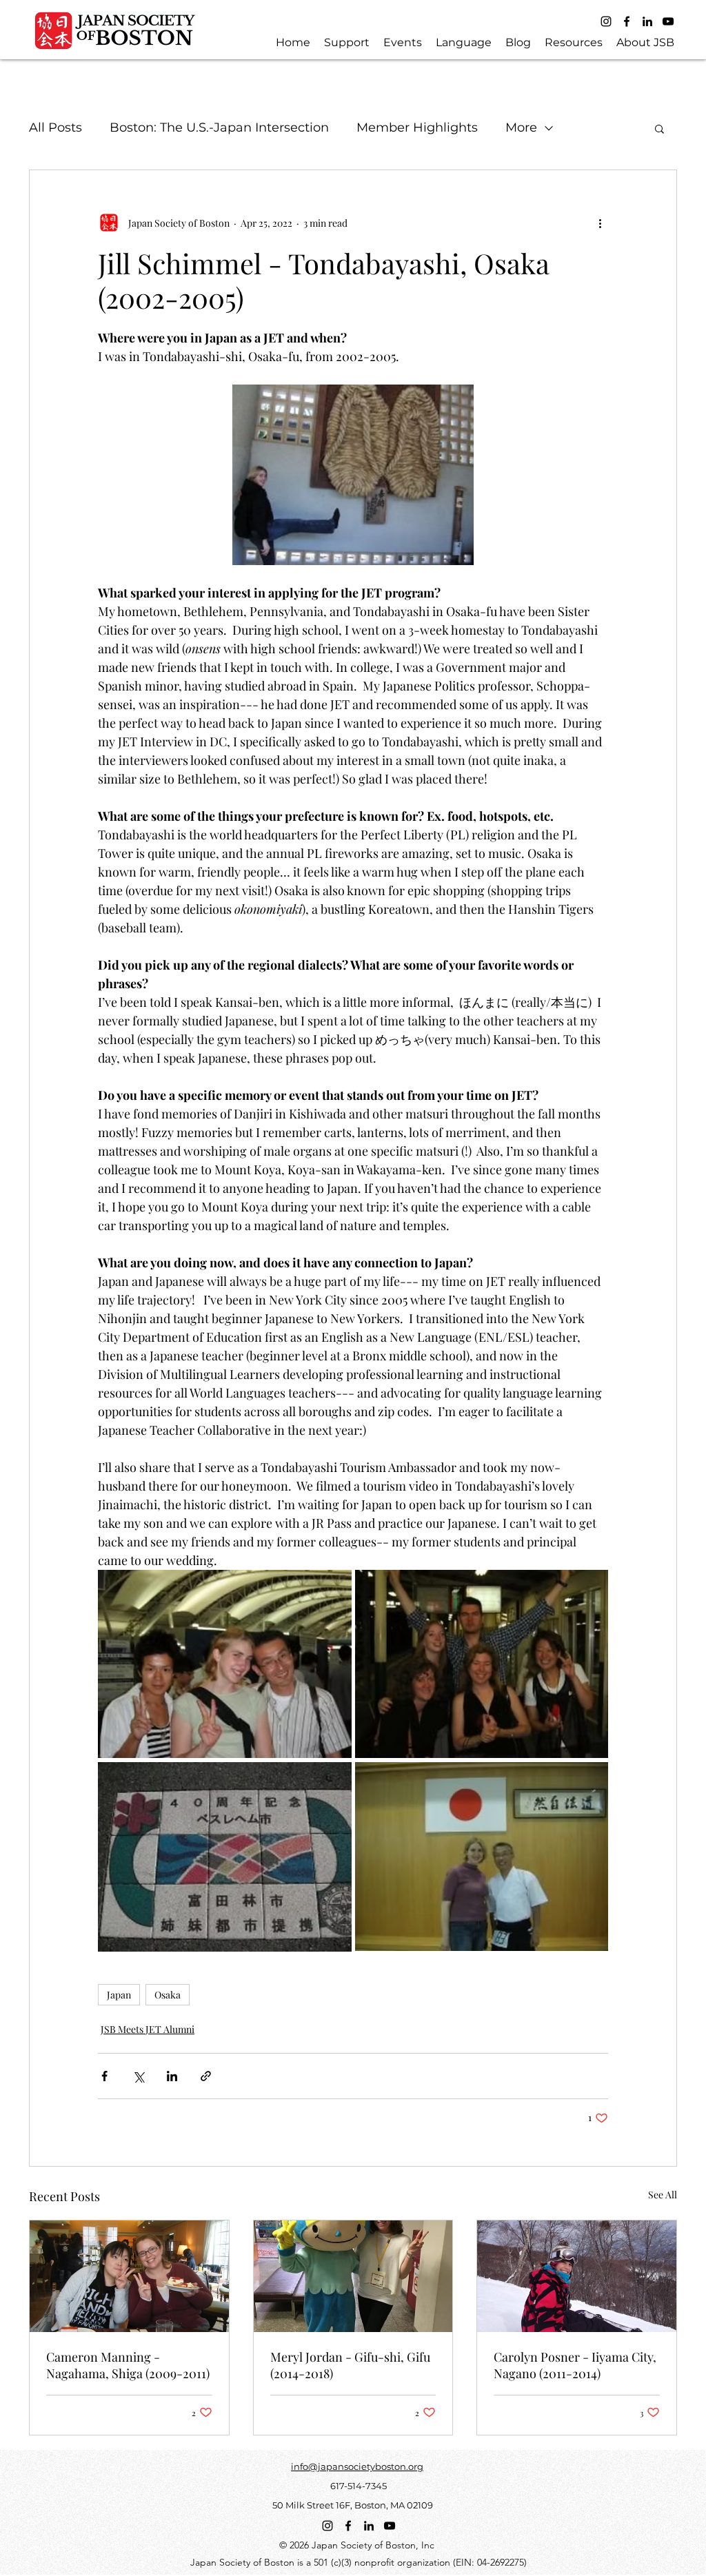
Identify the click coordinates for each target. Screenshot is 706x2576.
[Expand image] (225, 1664)
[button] (659, 128)
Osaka (168, 1995)
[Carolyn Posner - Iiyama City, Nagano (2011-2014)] (577, 2276)
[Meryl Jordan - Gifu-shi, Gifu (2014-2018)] (353, 2276)
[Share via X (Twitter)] (138, 2076)
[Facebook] (627, 21)
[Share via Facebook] (104, 2076)
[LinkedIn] (647, 21)
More (521, 127)
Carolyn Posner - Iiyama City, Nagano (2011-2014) (575, 2365)
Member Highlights (417, 127)
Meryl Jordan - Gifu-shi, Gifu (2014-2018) (350, 2365)
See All (663, 2195)
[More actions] (600, 223)
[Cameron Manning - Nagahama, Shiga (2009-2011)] (129, 2276)
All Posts (56, 127)
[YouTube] (668, 21)
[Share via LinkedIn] (172, 2076)
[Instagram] (606, 21)
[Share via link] (206, 2076)
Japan (119, 1995)
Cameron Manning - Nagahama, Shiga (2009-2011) (128, 2365)
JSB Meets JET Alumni (148, 2029)
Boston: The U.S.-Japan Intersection (219, 127)
